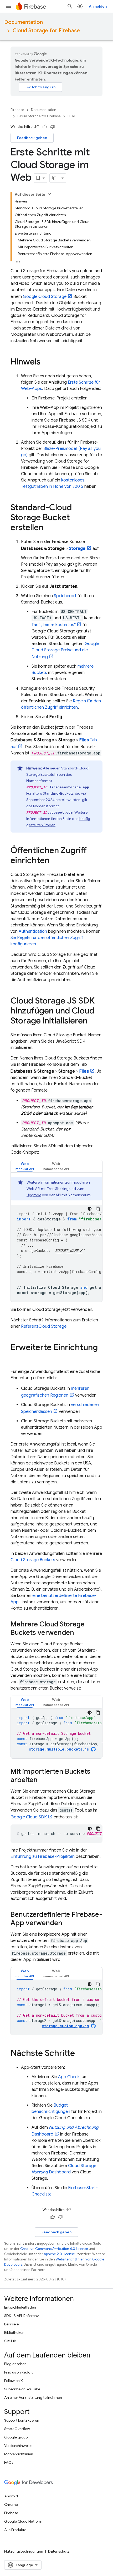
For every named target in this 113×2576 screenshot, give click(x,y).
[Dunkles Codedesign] (90, 1209)
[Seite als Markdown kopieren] (54, 178)
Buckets (33, 1560)
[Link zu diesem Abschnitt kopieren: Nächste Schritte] (80, 2054)
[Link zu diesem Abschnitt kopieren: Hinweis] (46, 362)
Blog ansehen (15, 2364)
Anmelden (98, 6)
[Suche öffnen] (70, 6)
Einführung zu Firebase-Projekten (43, 1857)
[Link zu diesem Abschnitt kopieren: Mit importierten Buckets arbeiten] (43, 1780)
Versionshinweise (18, 2446)
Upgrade (34, 1195)
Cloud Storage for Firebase (46, 31)
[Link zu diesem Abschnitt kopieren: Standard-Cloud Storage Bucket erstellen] (49, 528)
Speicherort (65, 596)
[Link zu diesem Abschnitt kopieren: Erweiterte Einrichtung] (16, 1358)
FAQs (9, 2462)
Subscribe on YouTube (22, 2389)
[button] (25, 1166)
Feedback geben (32, 138)
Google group (16, 2437)
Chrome (11, 2504)
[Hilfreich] (45, 127)
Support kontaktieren (22, 2420)
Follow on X (14, 2381)
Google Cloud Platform (23, 2521)
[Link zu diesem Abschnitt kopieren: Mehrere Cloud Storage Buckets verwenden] (79, 1633)
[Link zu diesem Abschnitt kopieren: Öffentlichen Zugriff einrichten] (55, 861)
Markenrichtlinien (19, 2454)
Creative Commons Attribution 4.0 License (54, 2249)
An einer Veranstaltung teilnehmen (33, 2397)
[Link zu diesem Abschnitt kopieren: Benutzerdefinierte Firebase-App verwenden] (68, 1923)
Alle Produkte (15, 2530)
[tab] (25, 1166)
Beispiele (11, 2324)
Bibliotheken (14, 2332)
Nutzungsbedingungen (24, 2551)
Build (71, 116)
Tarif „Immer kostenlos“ (54, 625)
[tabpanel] (56, 1239)
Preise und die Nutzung (65, 650)
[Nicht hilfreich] (53, 127)
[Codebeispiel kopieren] (98, 1209)
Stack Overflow (17, 2429)
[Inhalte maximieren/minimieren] (49, 194)
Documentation (24, 22)
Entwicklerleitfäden (20, 2307)
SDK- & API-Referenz (22, 2316)
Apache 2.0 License (59, 2254)
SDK (29, 1817)
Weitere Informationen (45, 1182)
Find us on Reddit (18, 2372)
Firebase (17, 110)
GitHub (10, 2341)
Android (11, 2496)
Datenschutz (59, 2551)
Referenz (44, 1326)
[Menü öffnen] (8, 6)
